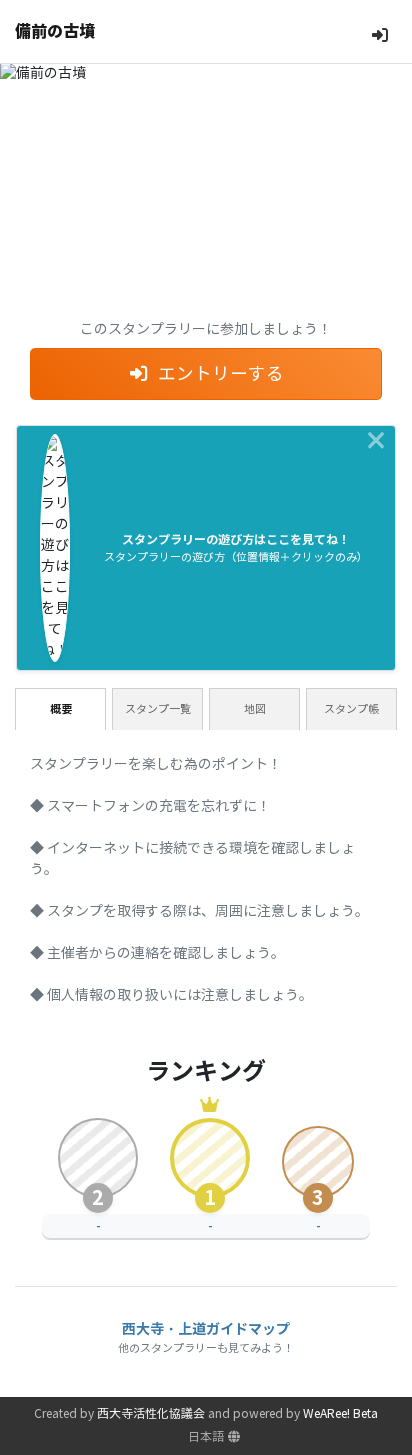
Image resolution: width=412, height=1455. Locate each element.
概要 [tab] (61, 709)
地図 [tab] (255, 709)
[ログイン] (380, 35)
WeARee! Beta (340, 1413)
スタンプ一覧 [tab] (158, 709)
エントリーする (221, 374)
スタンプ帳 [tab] (351, 709)
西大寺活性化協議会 (151, 1413)
